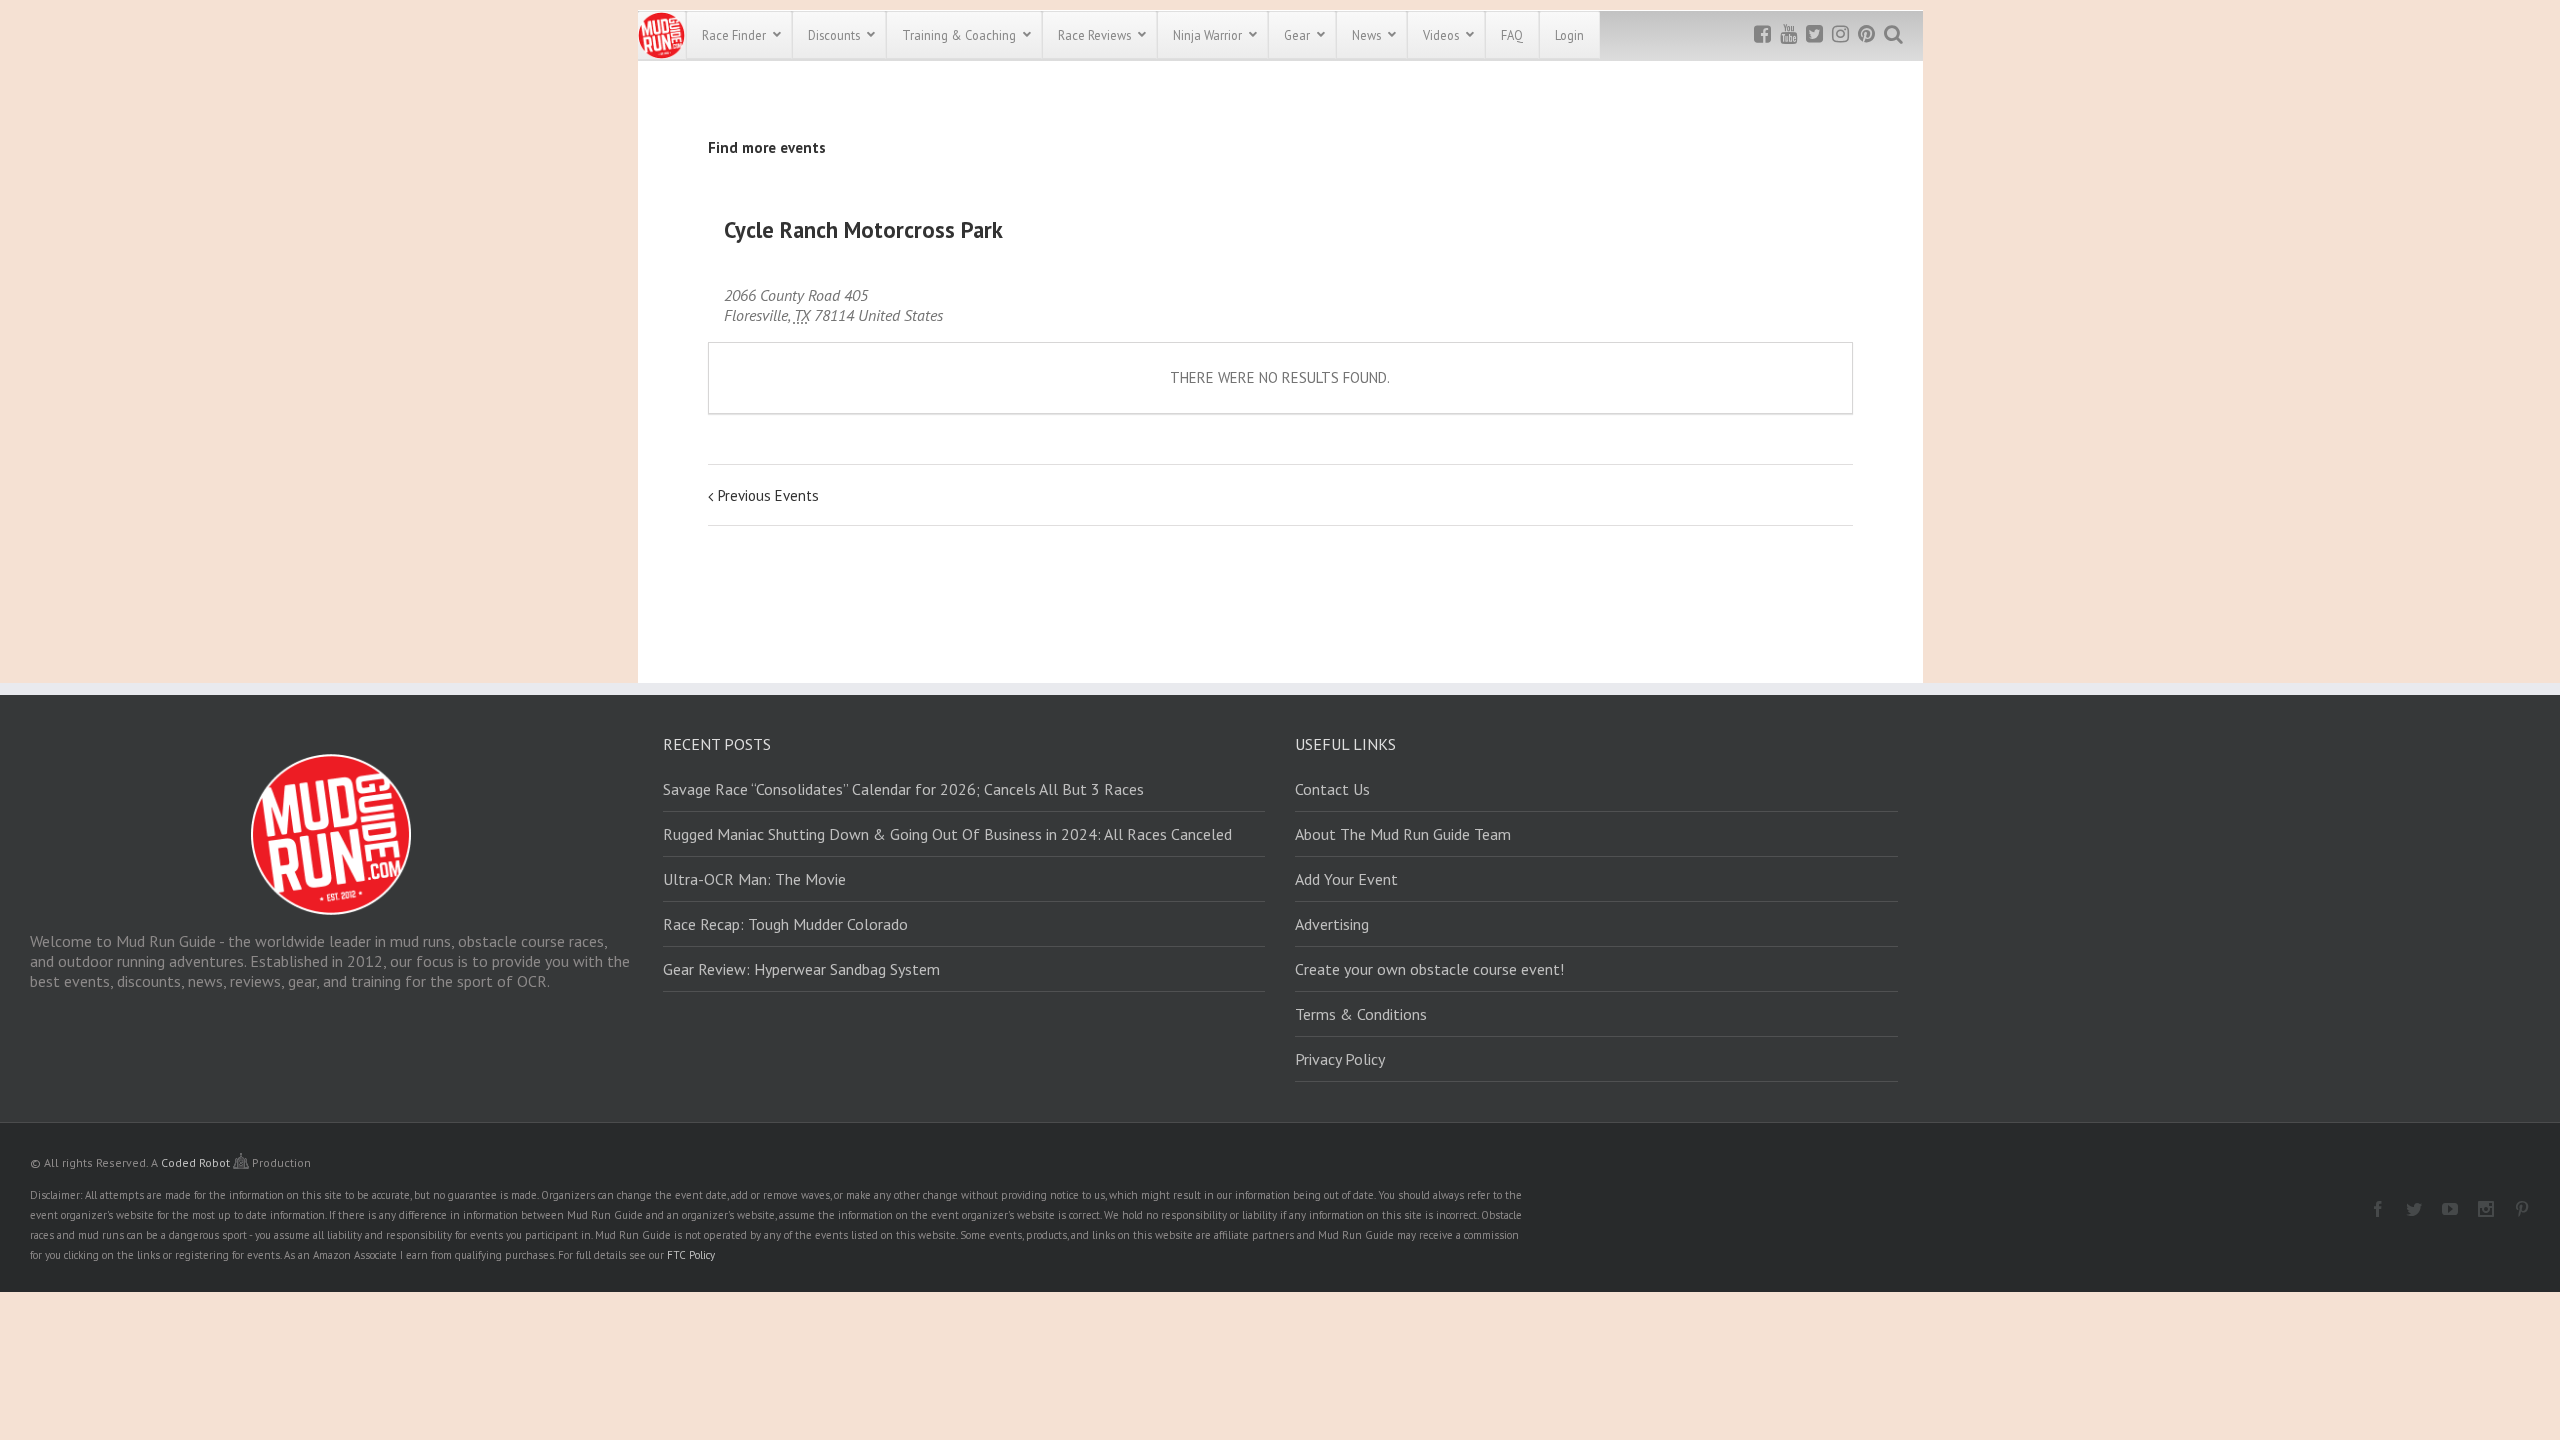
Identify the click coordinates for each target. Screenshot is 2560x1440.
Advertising (1332, 924)
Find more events (767, 147)
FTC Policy (691, 1255)
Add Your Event (1346, 879)
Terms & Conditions (1361, 1014)
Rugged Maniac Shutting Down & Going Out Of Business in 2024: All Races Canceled (947, 834)
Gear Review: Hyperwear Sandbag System (801, 969)
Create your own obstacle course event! (1429, 969)
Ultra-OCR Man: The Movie (754, 879)
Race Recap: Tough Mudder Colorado (785, 924)
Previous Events (768, 495)
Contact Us (1332, 789)
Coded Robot (197, 1162)
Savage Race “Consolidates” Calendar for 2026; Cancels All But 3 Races (903, 789)
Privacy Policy (1340, 1059)
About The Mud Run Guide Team (1403, 834)
